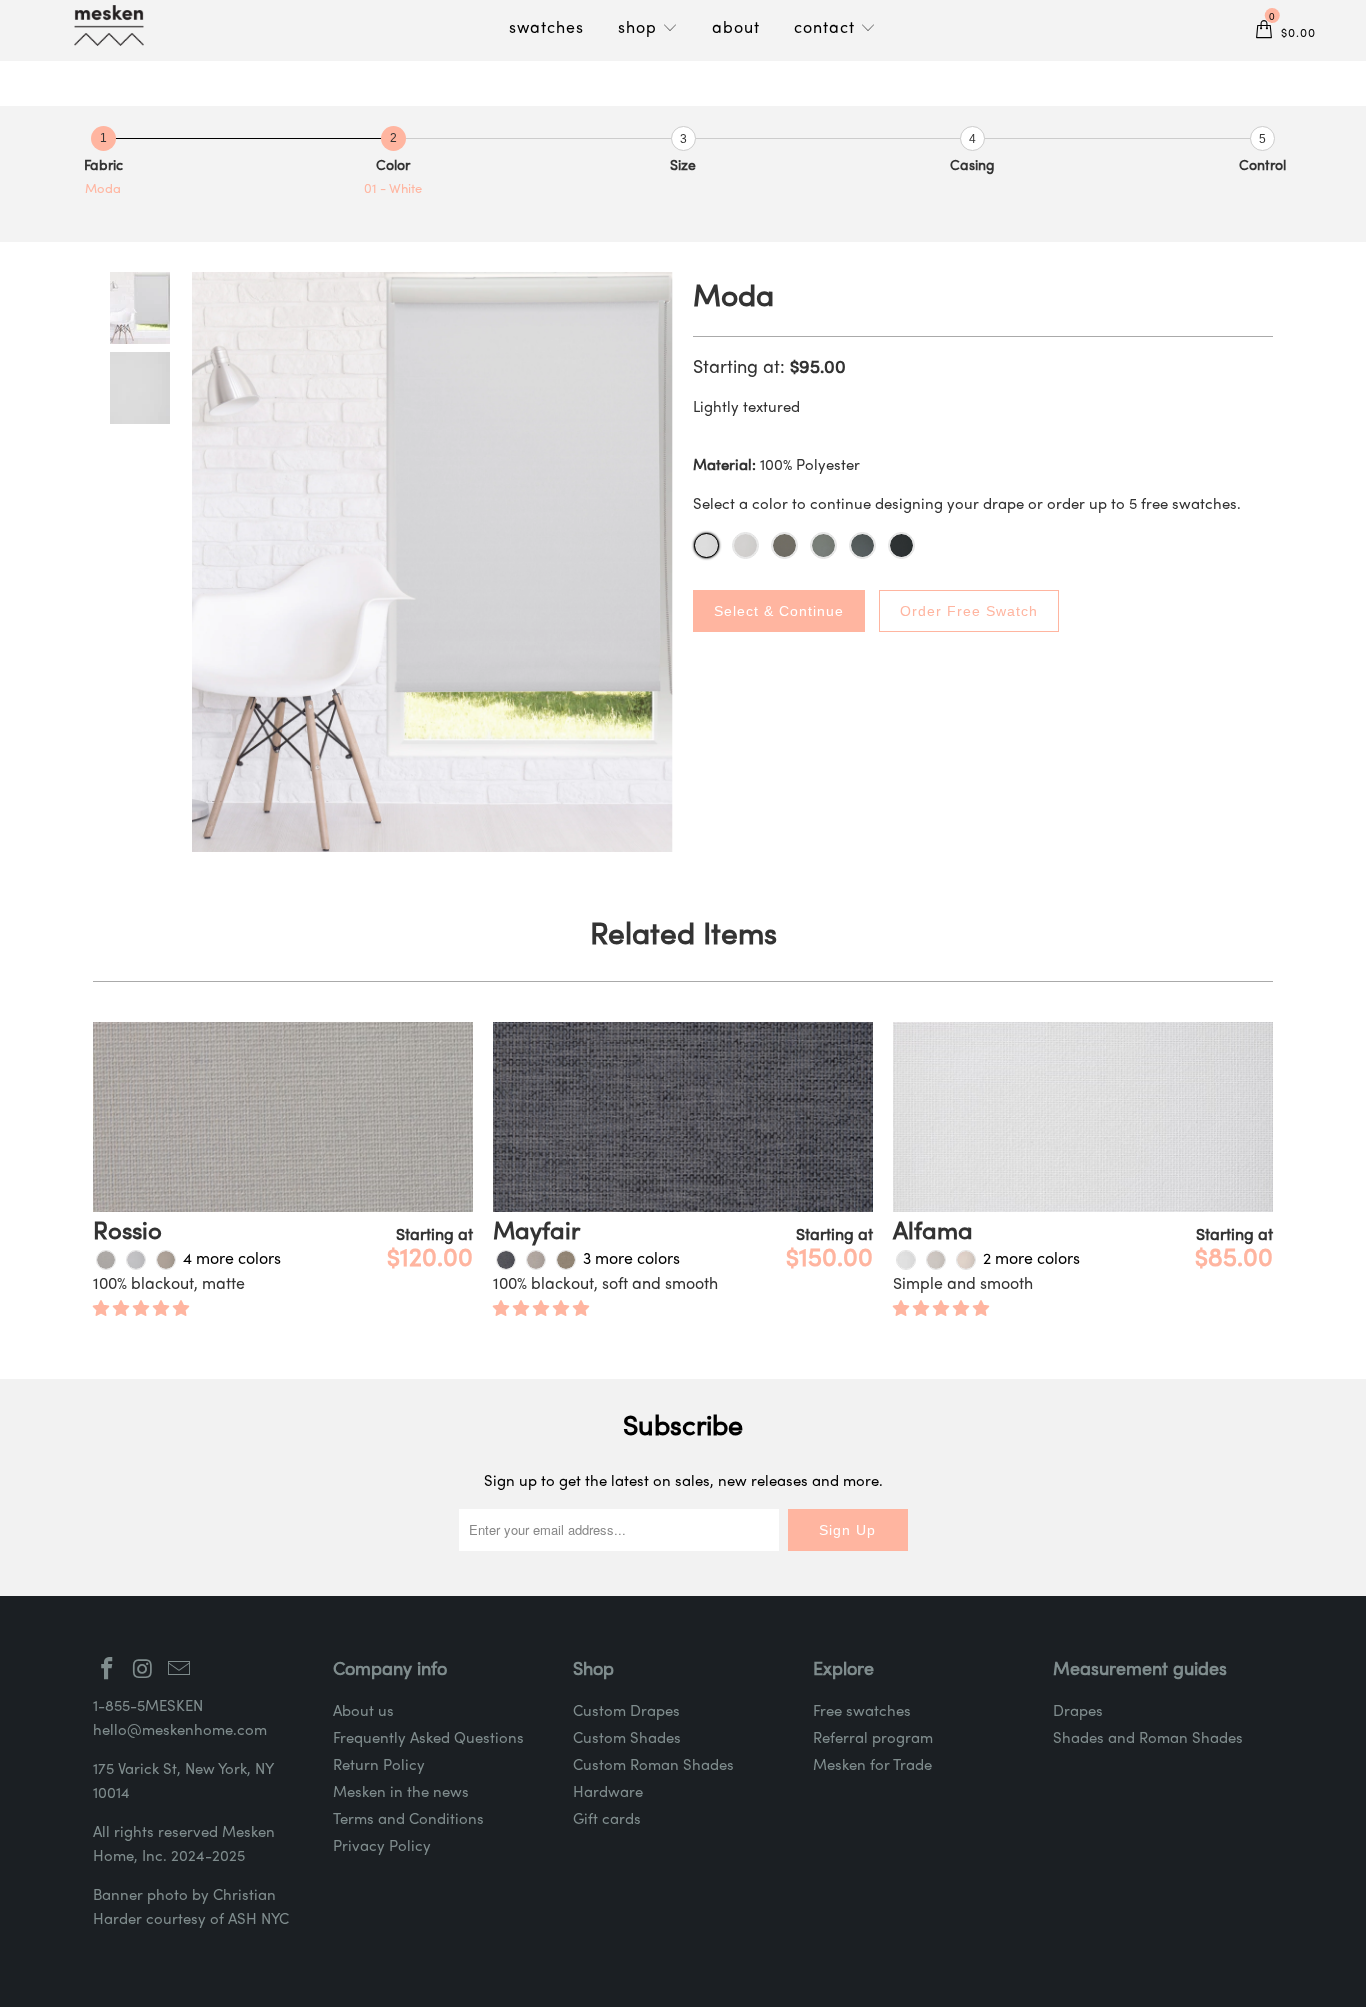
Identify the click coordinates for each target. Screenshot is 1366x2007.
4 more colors (232, 1260)
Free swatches (862, 1712)
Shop (640, 29)
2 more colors (1031, 1260)
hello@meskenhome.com (180, 1731)
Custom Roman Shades (653, 1766)
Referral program (873, 1739)
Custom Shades (627, 1739)
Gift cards (607, 1820)
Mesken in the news (401, 1793)
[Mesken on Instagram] (144, 1671)
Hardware (608, 1793)
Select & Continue (779, 611)
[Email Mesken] (179, 1671)
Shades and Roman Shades (1148, 1739)
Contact (827, 29)
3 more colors (631, 1260)
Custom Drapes (626, 1712)
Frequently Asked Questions (428, 1739)
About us (363, 1712)
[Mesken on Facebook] (108, 1671)
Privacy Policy (382, 1847)
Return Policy (379, 1766)
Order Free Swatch (969, 611)
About (736, 29)
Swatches (546, 29)
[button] (141, 1310)
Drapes (1078, 1712)
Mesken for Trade (872, 1766)
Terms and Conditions (408, 1820)
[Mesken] (109, 25)
